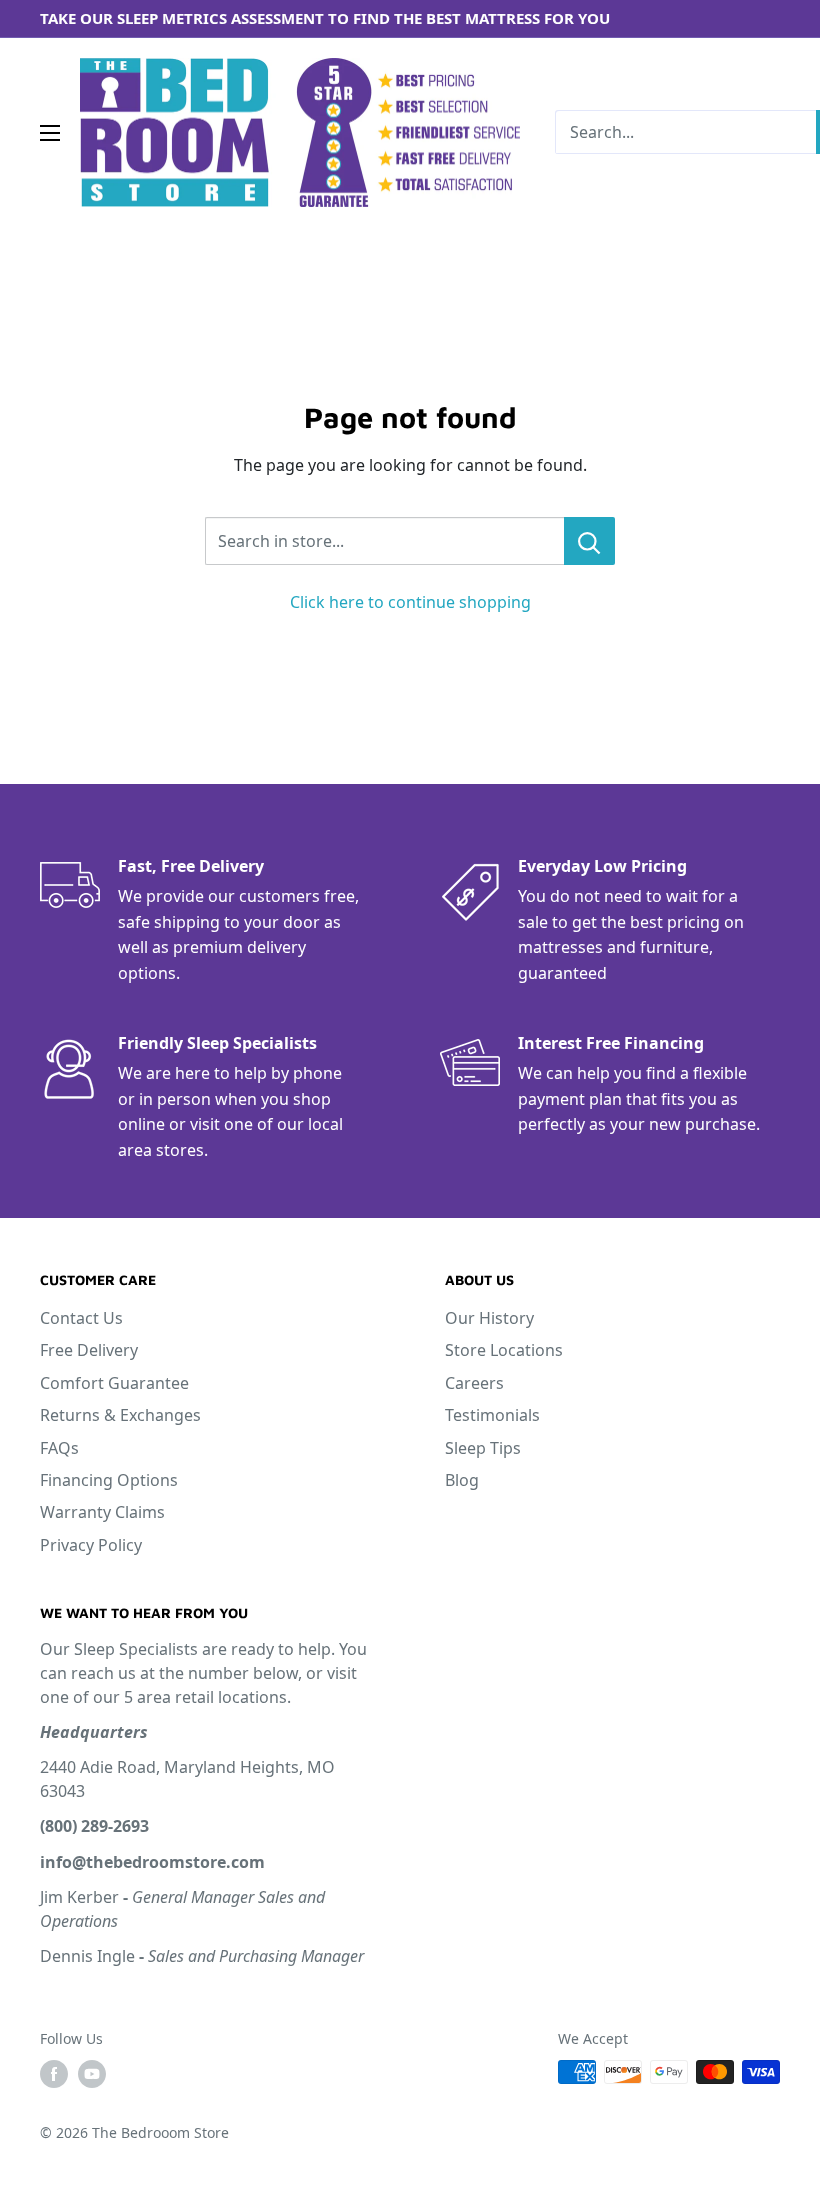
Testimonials (492, 1415)
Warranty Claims (102, 1512)
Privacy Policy (91, 1545)
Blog (462, 1480)
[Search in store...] (589, 541)
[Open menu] (50, 133)
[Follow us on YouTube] (92, 2074)
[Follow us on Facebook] (54, 2074)
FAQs (59, 1448)
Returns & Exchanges (120, 1415)
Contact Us (81, 1318)
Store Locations (504, 1350)
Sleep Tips (483, 1448)
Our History (489, 1318)
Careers (474, 1383)
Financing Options (109, 1480)
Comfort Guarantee (114, 1383)
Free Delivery (89, 1350)
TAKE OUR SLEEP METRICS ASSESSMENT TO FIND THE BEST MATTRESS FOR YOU (325, 18)
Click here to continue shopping (410, 602)
